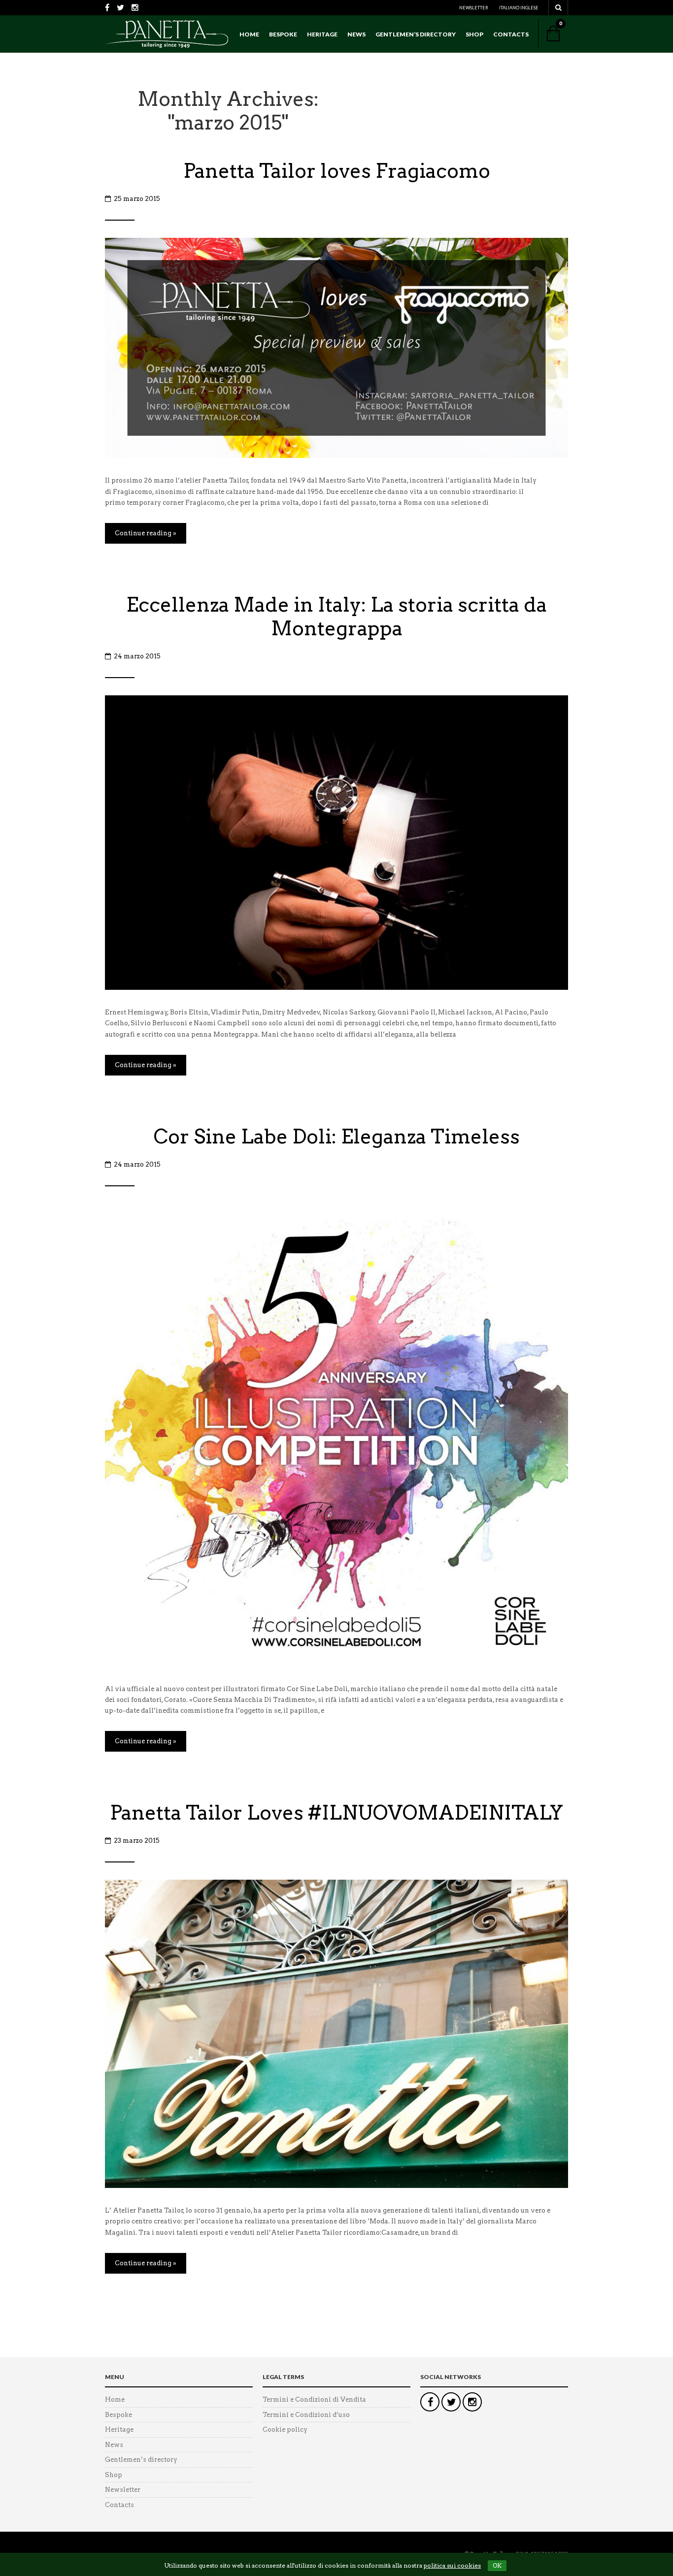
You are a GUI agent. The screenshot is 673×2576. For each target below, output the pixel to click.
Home (249, 34)
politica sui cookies (452, 2565)
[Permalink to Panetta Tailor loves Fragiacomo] (336, 347)
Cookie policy (285, 2429)
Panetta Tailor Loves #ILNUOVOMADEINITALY (336, 1813)
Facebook (430, 2402)
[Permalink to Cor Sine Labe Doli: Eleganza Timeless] (336, 1434)
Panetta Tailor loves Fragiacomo (337, 171)
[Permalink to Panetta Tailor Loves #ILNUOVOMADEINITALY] (336, 2034)
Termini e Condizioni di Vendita (314, 2399)
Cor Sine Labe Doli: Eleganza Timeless (337, 1137)
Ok (497, 2565)
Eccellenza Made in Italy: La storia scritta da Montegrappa (336, 617)
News (356, 34)
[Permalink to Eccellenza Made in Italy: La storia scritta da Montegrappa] (336, 842)
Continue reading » (146, 533)
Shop (474, 34)
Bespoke (283, 34)
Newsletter (474, 8)
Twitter (451, 2402)
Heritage (322, 34)
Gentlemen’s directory (416, 34)
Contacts (511, 34)
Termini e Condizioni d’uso (306, 2415)
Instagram (472, 2402)
